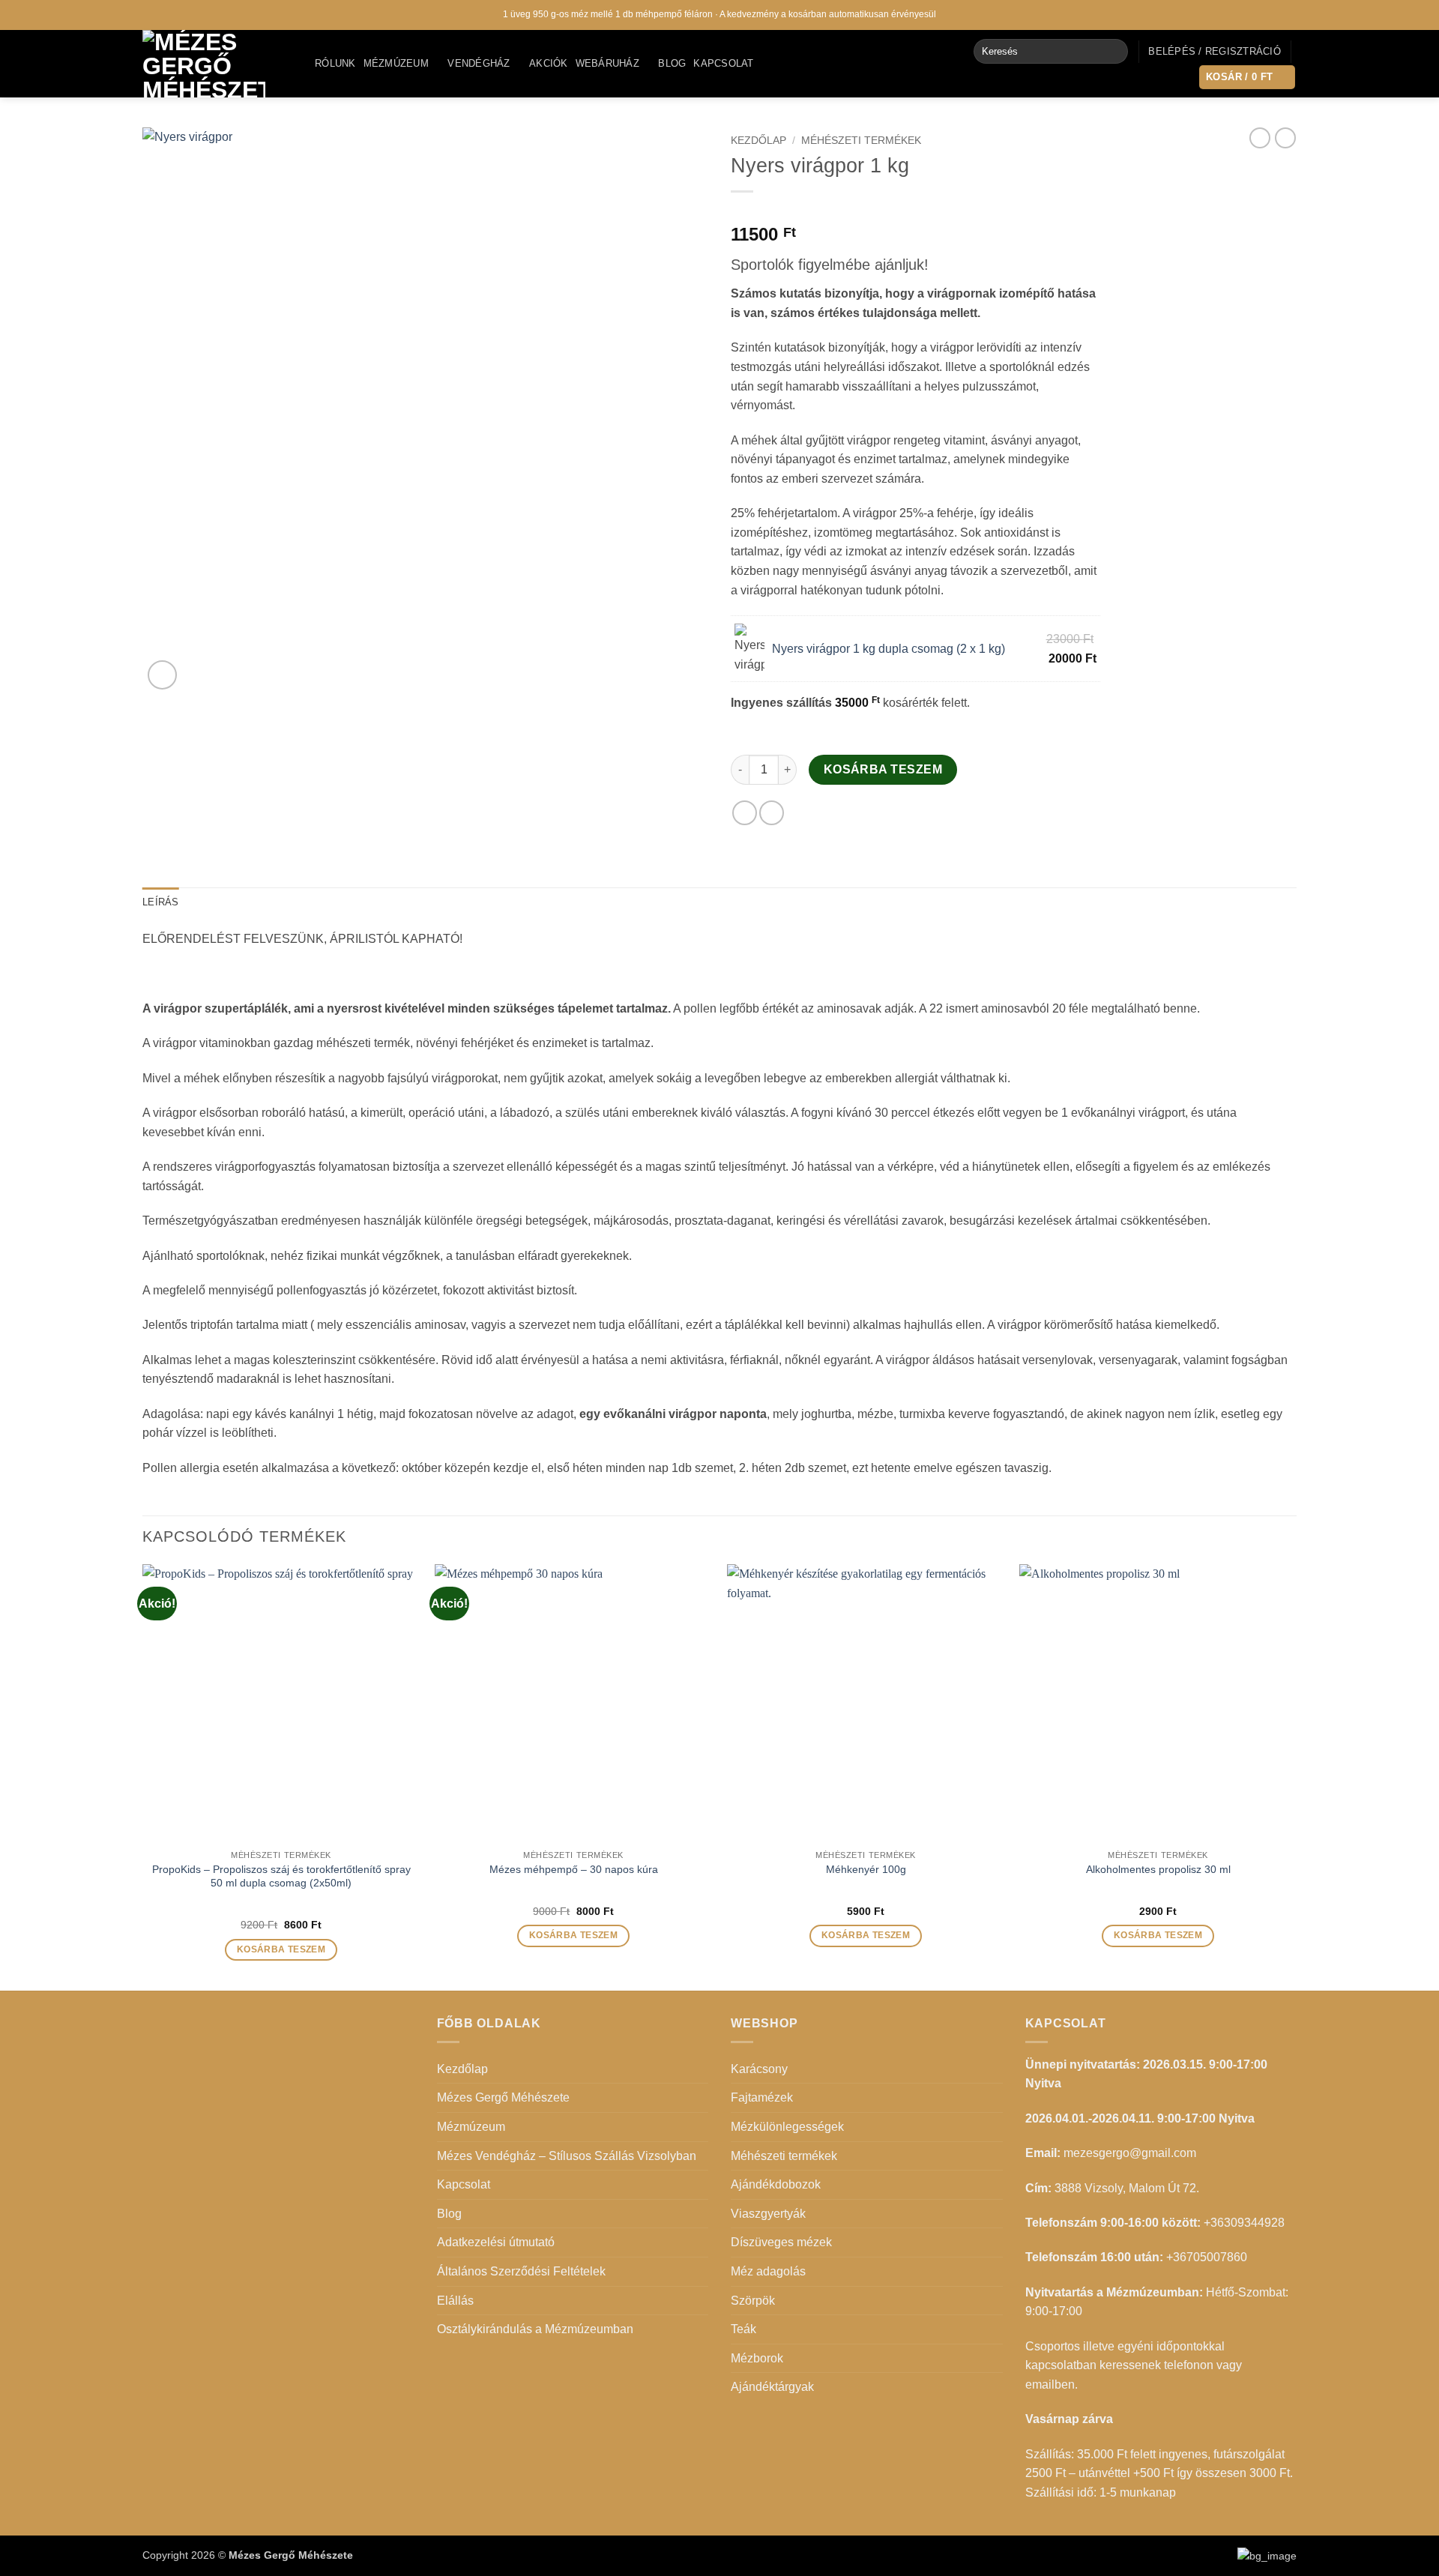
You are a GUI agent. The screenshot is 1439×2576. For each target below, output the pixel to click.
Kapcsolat (723, 63)
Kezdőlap (758, 141)
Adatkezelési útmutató (496, 2242)
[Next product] (1260, 138)
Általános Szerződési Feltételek (521, 2271)
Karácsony (759, 2069)
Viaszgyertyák (768, 2214)
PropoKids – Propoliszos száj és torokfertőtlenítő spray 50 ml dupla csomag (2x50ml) (281, 1876)
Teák (743, 2329)
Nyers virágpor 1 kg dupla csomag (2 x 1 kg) (889, 649)
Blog (672, 63)
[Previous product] (1285, 138)
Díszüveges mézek (781, 2242)
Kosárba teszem (883, 769)
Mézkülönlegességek (787, 2127)
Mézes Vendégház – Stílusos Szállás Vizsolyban (567, 2156)
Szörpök (753, 2301)
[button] (1215, 52)
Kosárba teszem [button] (281, 1949)
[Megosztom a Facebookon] (745, 813)
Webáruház (607, 63)
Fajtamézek (762, 2097)
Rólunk (335, 63)
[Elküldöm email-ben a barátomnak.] (772, 813)
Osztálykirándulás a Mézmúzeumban (535, 2329)
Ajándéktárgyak (772, 2387)
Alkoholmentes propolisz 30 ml (1158, 1869)
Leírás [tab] (161, 902)
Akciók (549, 63)
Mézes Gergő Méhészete (503, 2097)
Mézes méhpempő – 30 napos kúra (574, 1869)
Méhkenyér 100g (866, 1869)
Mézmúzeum (396, 63)
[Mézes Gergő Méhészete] (217, 64)
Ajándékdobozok (776, 2184)
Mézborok (757, 2358)
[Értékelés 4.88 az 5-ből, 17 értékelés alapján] (915, 211)
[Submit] (1113, 52)
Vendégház (479, 63)
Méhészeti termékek (861, 141)
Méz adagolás (768, 2271)
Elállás (455, 2301)
